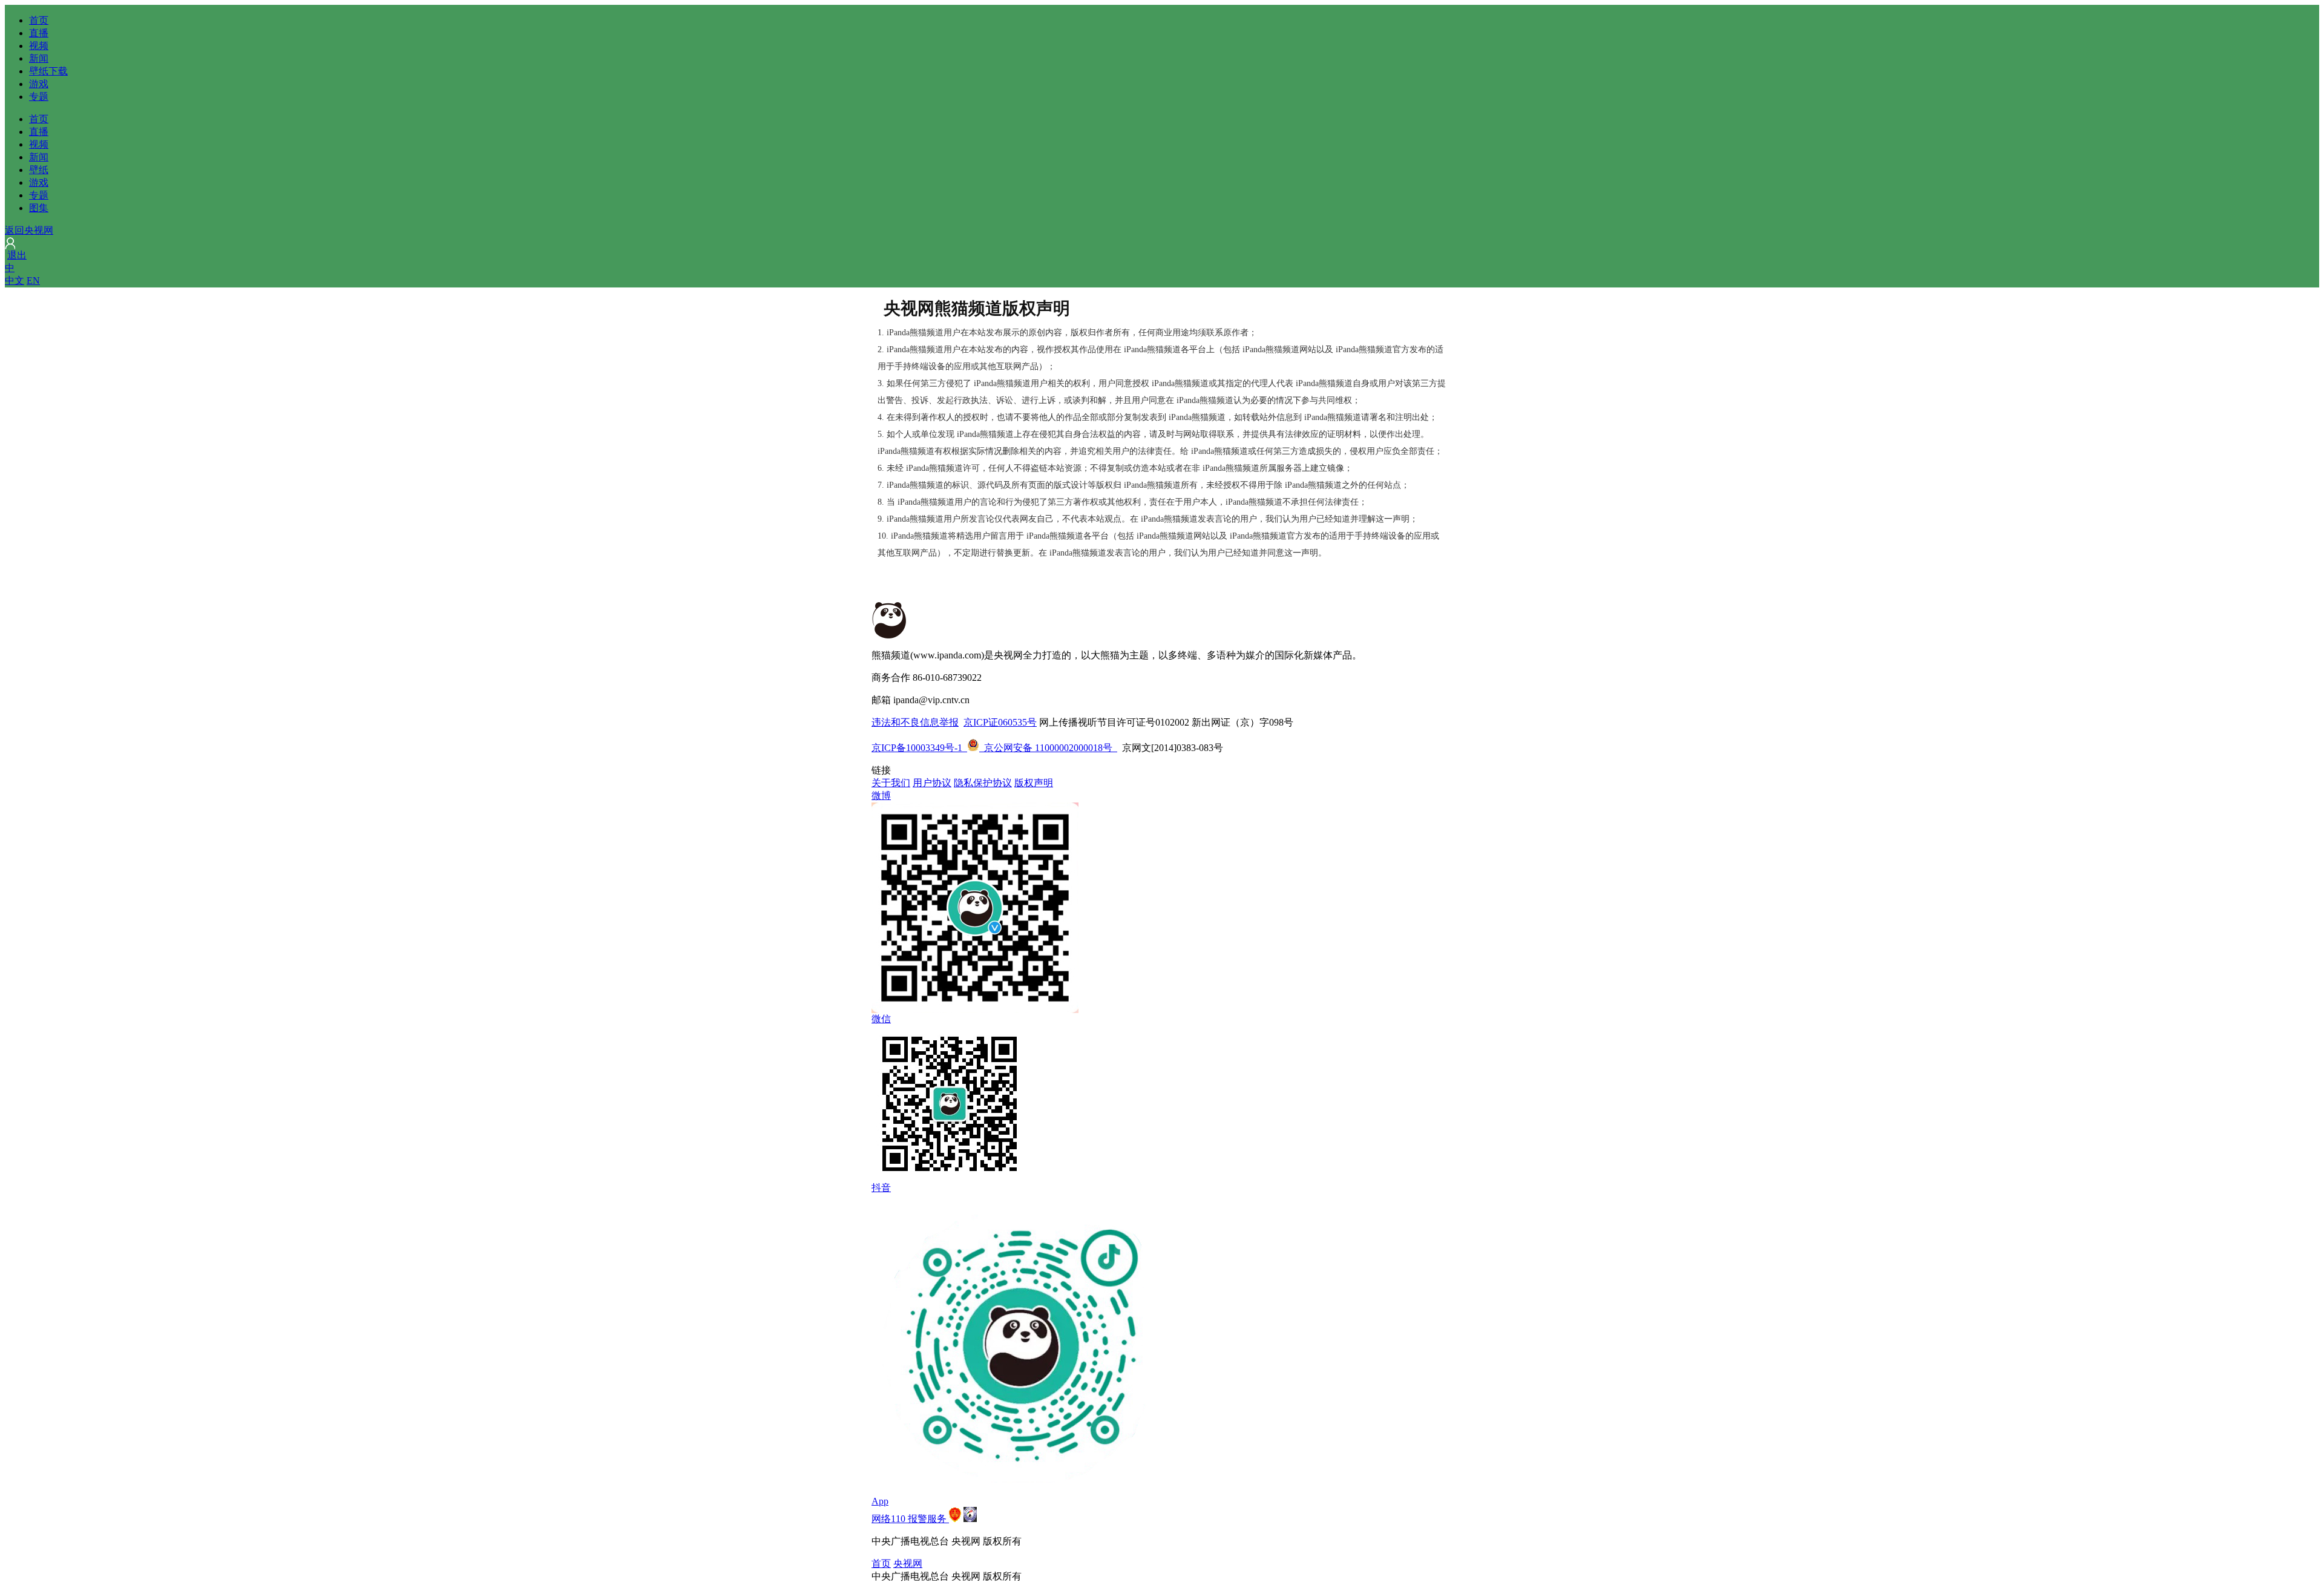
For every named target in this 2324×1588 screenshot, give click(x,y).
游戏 (39, 84)
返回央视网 (29, 230)
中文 (15, 281)
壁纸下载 (48, 71)
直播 (39, 33)
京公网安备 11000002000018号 (1040, 748)
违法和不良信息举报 (915, 722)
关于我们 (891, 783)
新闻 (39, 58)
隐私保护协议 (983, 783)
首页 (39, 20)
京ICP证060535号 (1000, 722)
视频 (39, 46)
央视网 (908, 1563)
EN (33, 281)
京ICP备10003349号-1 (917, 748)
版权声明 (1034, 783)
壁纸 (39, 170)
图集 (39, 208)
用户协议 (932, 783)
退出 (17, 255)
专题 (39, 97)
